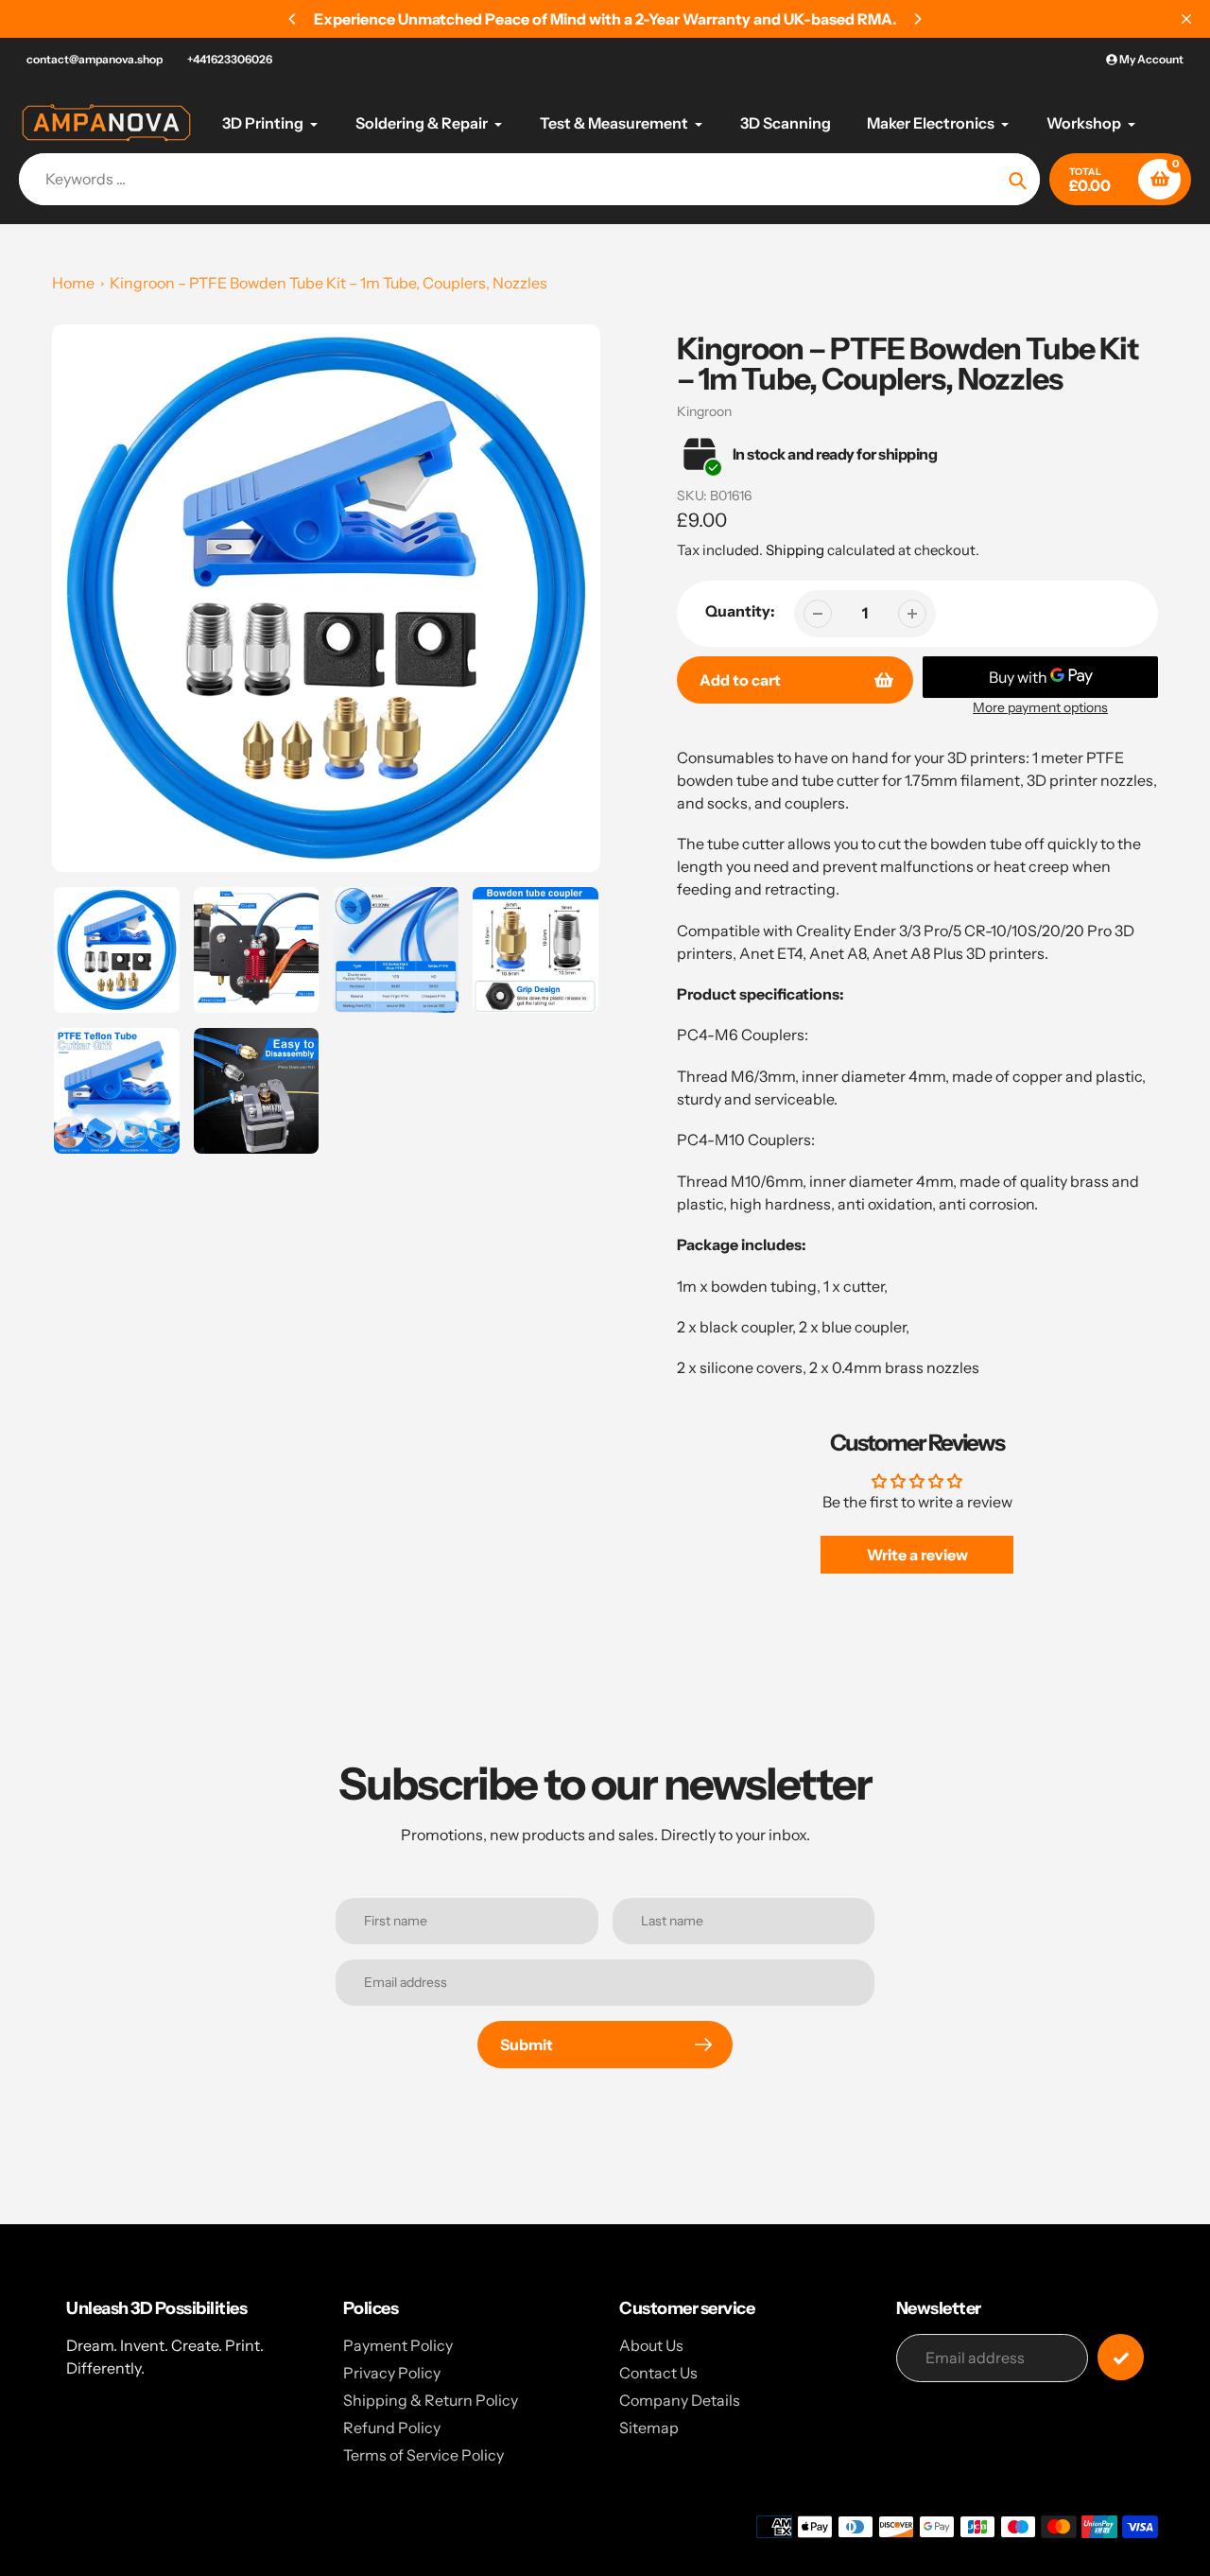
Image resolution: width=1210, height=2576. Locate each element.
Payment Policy (398, 2345)
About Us (651, 2345)
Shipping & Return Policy (431, 2400)
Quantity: (740, 611)
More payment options (1040, 707)
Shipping (795, 550)
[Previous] (293, 19)
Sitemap (649, 2428)
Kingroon (704, 411)
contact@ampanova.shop (95, 59)
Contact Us (658, 2373)
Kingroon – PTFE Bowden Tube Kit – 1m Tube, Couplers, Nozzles (328, 283)
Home (73, 283)
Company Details (680, 2400)
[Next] (917, 19)
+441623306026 (230, 59)
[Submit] (1121, 2357)
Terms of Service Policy (423, 2455)
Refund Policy (392, 2428)
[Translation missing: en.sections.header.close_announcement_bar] (1186, 19)
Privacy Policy (392, 2373)
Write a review (917, 1555)
